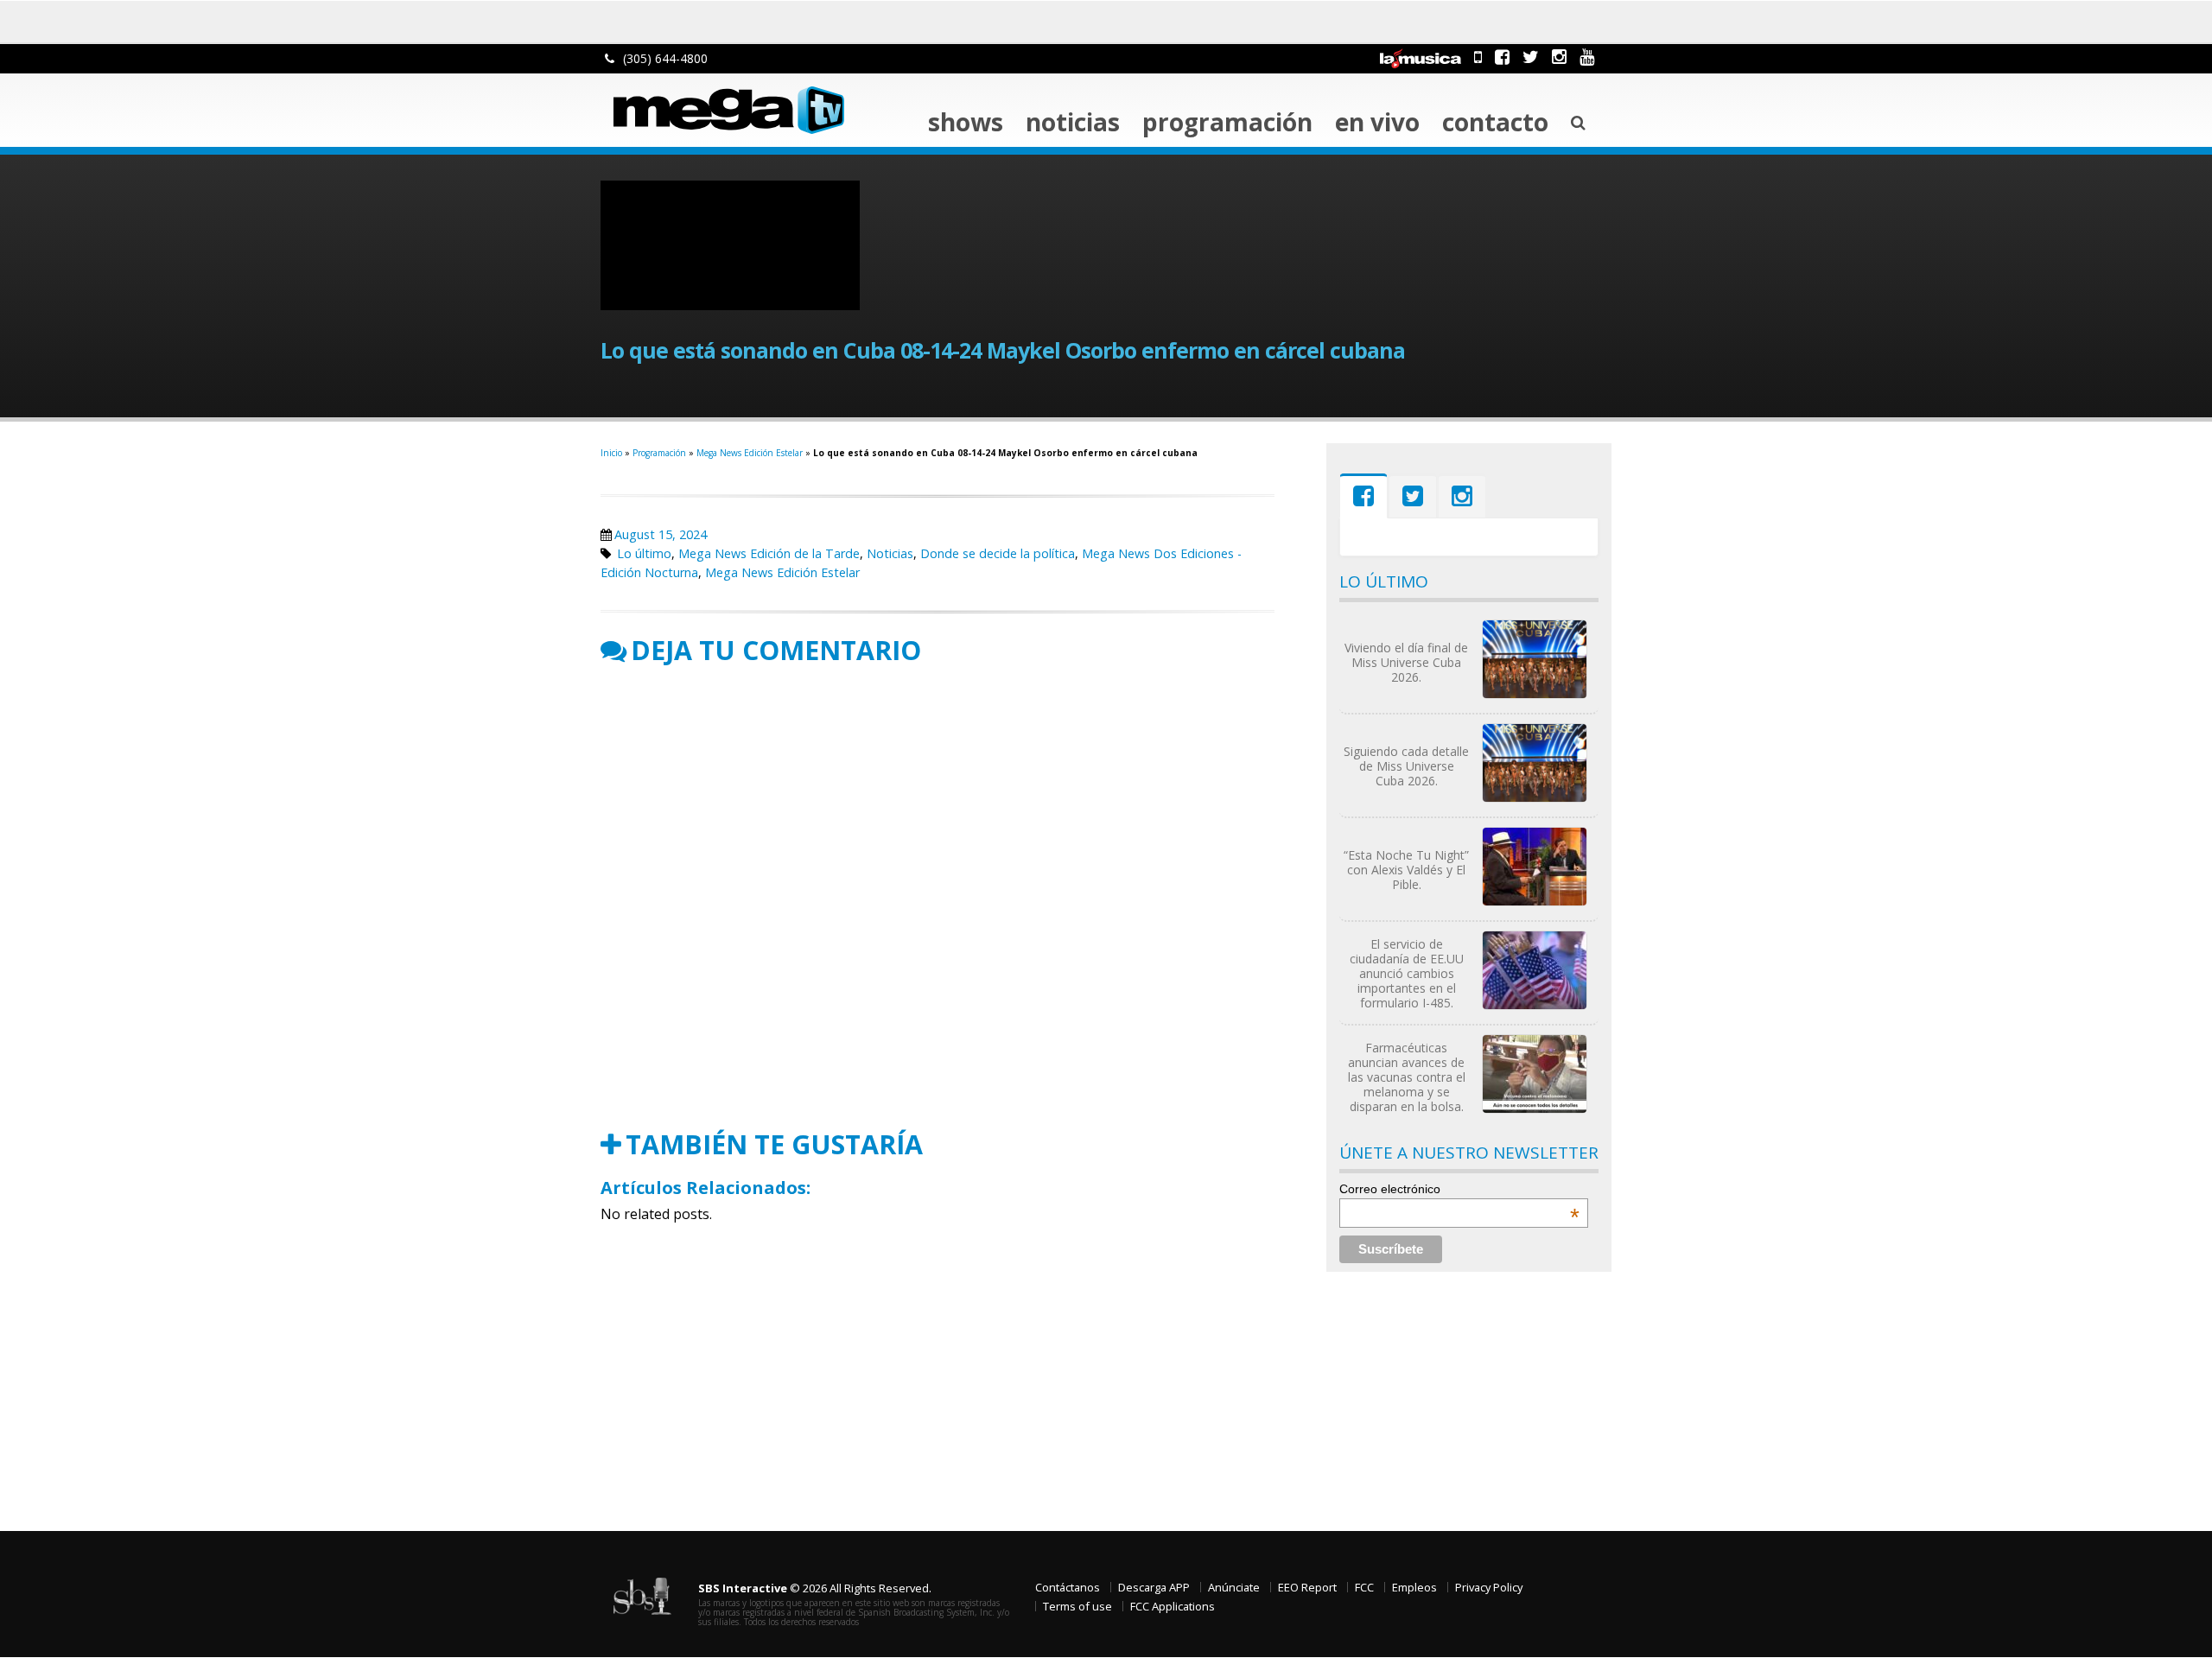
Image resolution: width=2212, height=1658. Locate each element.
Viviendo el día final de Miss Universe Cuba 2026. (1406, 662)
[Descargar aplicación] (1478, 57)
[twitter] (1531, 57)
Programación (1227, 122)
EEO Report (1307, 1587)
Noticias (1073, 122)
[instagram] (1559, 57)
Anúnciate (1234, 1587)
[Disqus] (938, 898)
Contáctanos (1068, 1587)
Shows (966, 122)
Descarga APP (1154, 1587)
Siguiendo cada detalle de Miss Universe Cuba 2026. (1406, 766)
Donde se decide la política (998, 553)
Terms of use (1077, 1606)
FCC (1364, 1587)
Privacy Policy (1489, 1587)
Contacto (1495, 122)
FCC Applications (1173, 1606)
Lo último (644, 553)
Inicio (611, 453)
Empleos (1414, 1587)
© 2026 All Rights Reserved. (815, 1588)
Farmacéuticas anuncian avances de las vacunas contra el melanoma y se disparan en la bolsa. (1407, 1077)
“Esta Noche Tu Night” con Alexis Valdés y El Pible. (1406, 870)
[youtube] (1587, 57)
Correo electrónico (1459, 1189)
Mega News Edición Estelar (750, 453)
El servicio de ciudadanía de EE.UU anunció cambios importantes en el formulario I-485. (1407, 973)
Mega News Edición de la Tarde (769, 553)
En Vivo (1377, 122)
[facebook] (1502, 57)
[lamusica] (1421, 57)
